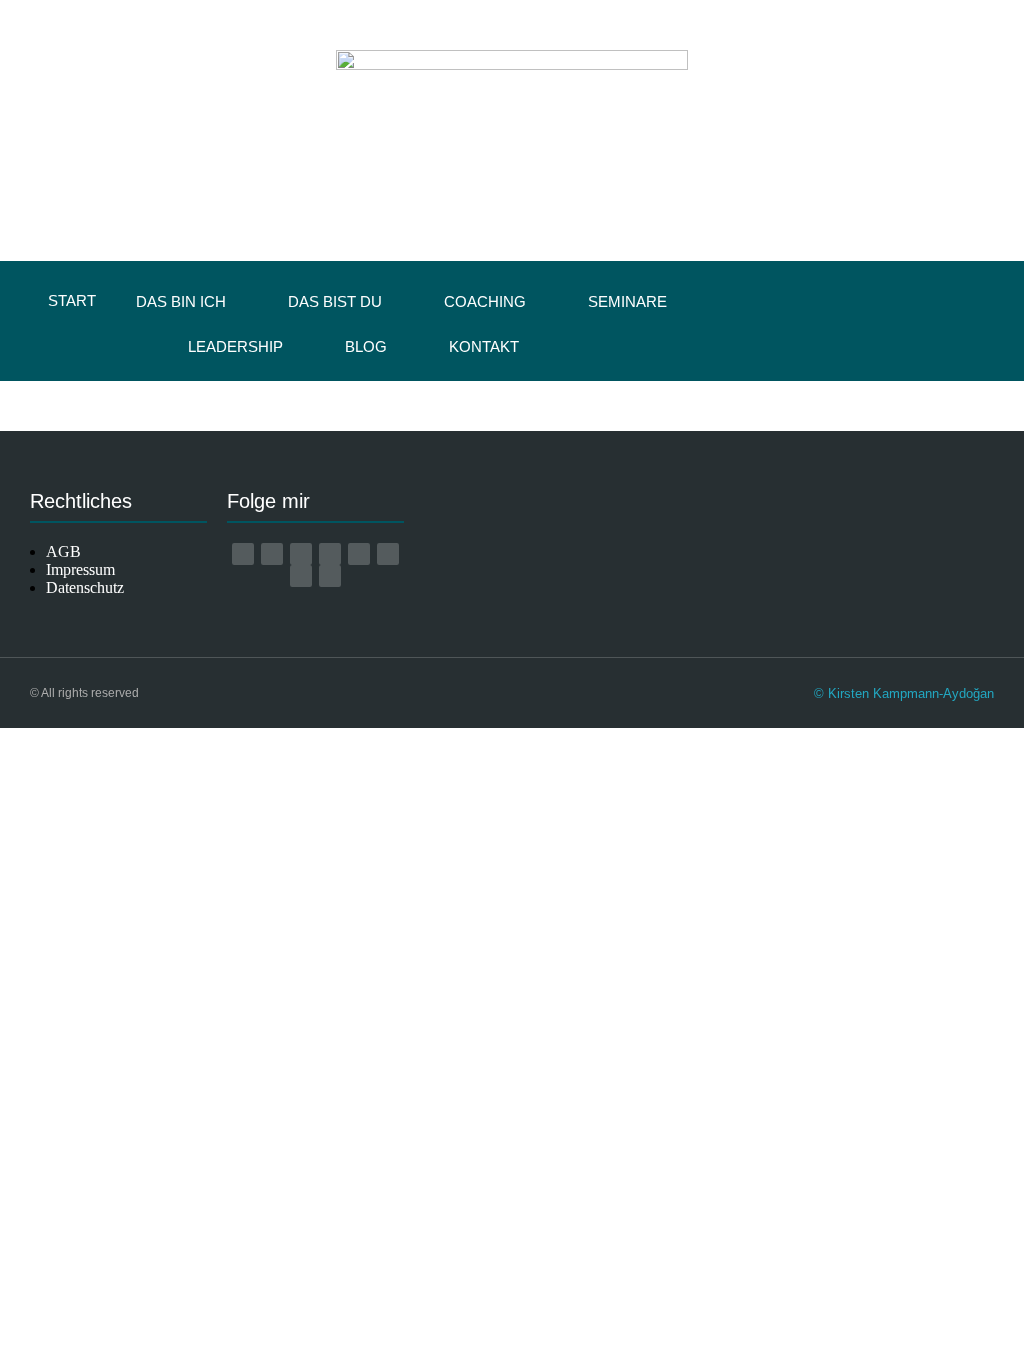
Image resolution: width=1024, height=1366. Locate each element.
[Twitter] (301, 576)
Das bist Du (335, 301)
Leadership (235, 346)
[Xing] (359, 554)
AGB (63, 551)
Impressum (80, 569)
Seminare (627, 301)
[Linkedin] (388, 554)
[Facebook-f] (272, 554)
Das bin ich (181, 301)
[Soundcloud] (330, 576)
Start (72, 300)
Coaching (485, 301)
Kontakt (484, 346)
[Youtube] (330, 554)
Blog (366, 346)
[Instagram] (301, 554)
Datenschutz (85, 587)
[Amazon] (243, 554)
